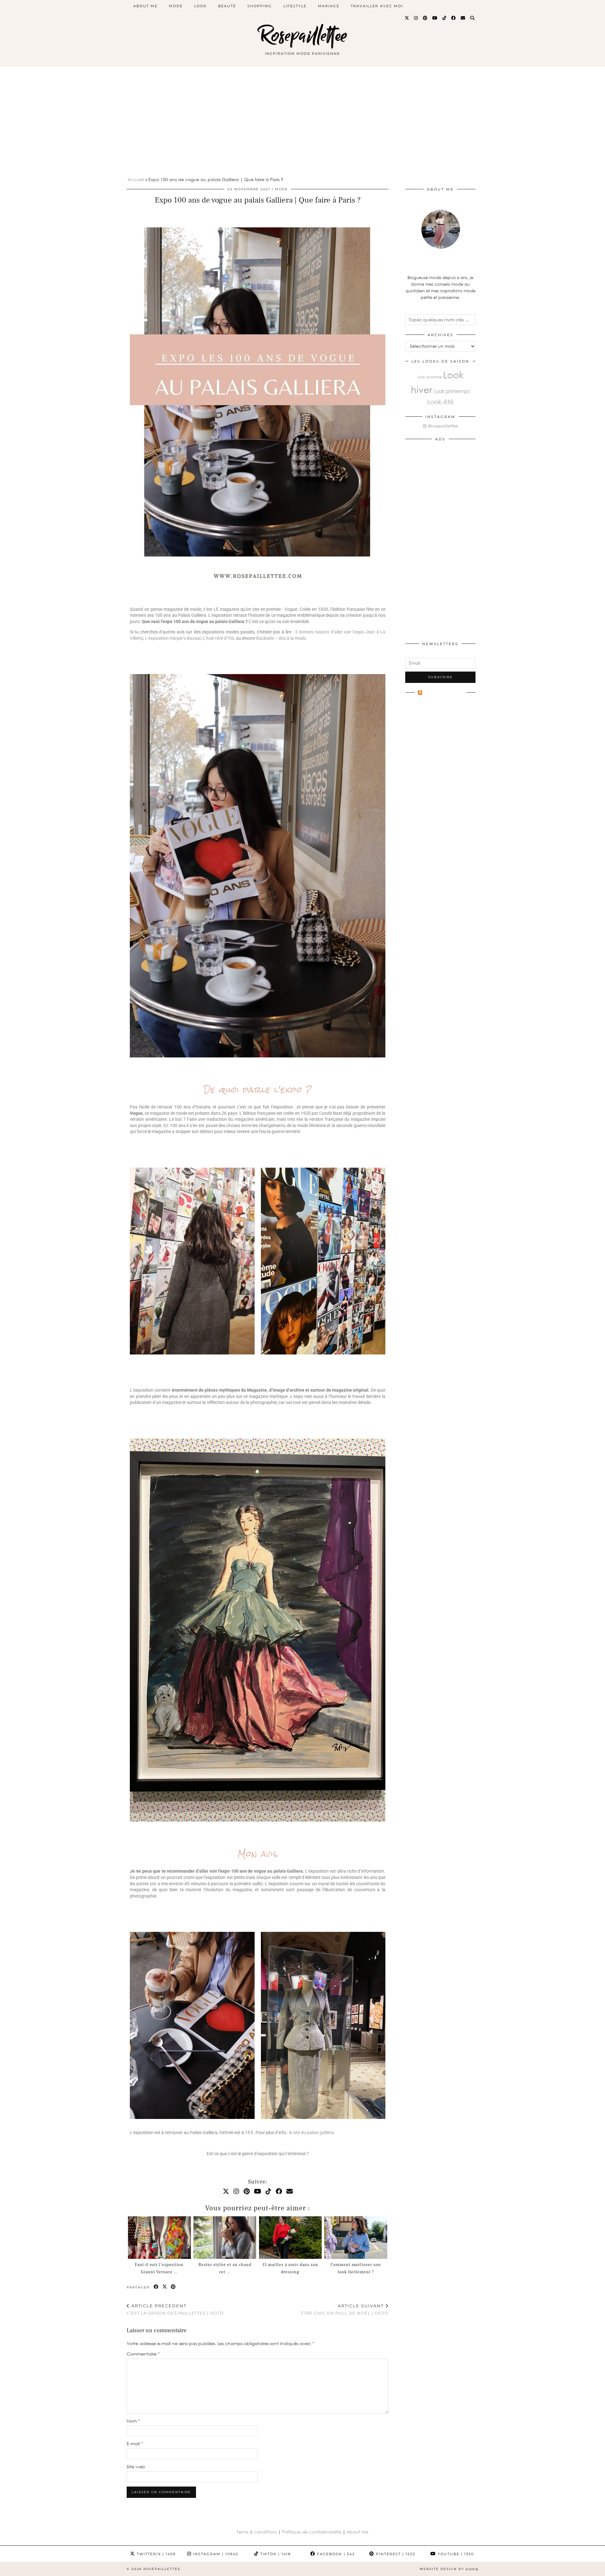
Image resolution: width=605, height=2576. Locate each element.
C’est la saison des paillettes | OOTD (175, 2309)
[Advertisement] (302, 113)
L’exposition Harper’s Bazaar (173, 638)
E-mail (135, 2444)
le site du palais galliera (311, 2132)
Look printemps (452, 391)
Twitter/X (156, 2554)
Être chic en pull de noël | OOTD (345, 2309)
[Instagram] (416, 18)
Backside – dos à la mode (281, 638)
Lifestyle (295, 6)
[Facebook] (454, 18)
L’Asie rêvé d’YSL (219, 638)
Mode (176, 6)
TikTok (275, 2554)
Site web (136, 2467)
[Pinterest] (425, 18)
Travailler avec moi (377, 6)
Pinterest (395, 2554)
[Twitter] (407, 18)
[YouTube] (435, 18)
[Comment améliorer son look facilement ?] (356, 2238)
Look (200, 6)
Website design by (449, 2569)
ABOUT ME (145, 6)
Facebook (335, 2554)
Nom (133, 2421)
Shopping (260, 6)
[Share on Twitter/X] (165, 2287)
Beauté (227, 6)
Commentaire (143, 2354)
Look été (441, 402)
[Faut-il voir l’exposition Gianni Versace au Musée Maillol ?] (159, 2238)
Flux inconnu (444, 694)
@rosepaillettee (442, 426)
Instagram (215, 2554)
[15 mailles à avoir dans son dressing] (290, 2238)
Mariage (329, 6)
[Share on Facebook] (156, 2287)
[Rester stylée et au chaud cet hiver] (225, 2238)
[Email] (463, 18)
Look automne (429, 377)
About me (357, 2532)
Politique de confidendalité (312, 2532)
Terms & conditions (257, 2532)
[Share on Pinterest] (173, 2287)
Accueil (136, 179)
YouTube (455, 2554)
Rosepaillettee (303, 35)
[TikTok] (445, 18)
